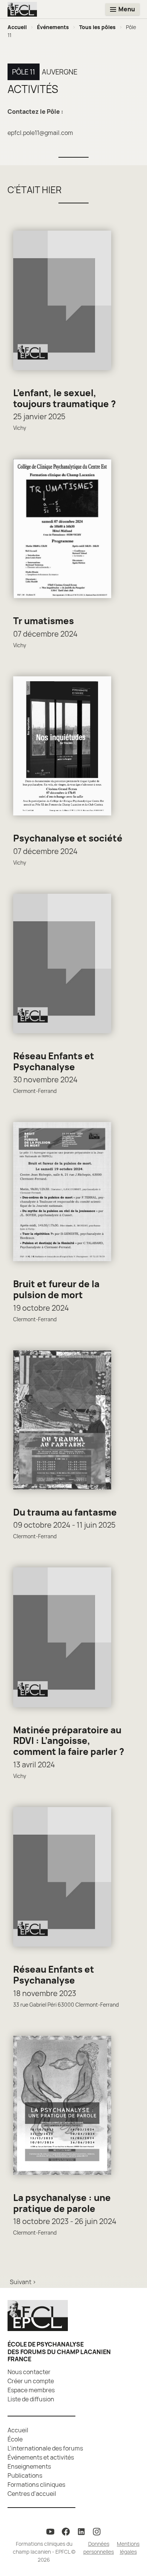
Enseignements (29, 2466)
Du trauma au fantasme (65, 1512)
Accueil (17, 27)
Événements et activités (41, 2457)
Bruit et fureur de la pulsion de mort (56, 1289)
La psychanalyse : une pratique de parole (62, 2203)
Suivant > (23, 2282)
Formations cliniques (36, 2485)
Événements (53, 27)
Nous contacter (29, 2372)
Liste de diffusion (31, 2399)
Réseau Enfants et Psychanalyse (54, 1061)
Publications (25, 2475)
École (15, 2439)
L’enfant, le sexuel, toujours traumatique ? (65, 398)
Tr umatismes (44, 621)
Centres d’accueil (32, 2494)
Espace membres (31, 2390)
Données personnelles (99, 2548)
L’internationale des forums (45, 2448)
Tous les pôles (97, 27)
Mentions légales (128, 2548)
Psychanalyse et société (68, 838)
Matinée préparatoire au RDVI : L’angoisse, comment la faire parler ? (69, 1741)
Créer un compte (31, 2381)
